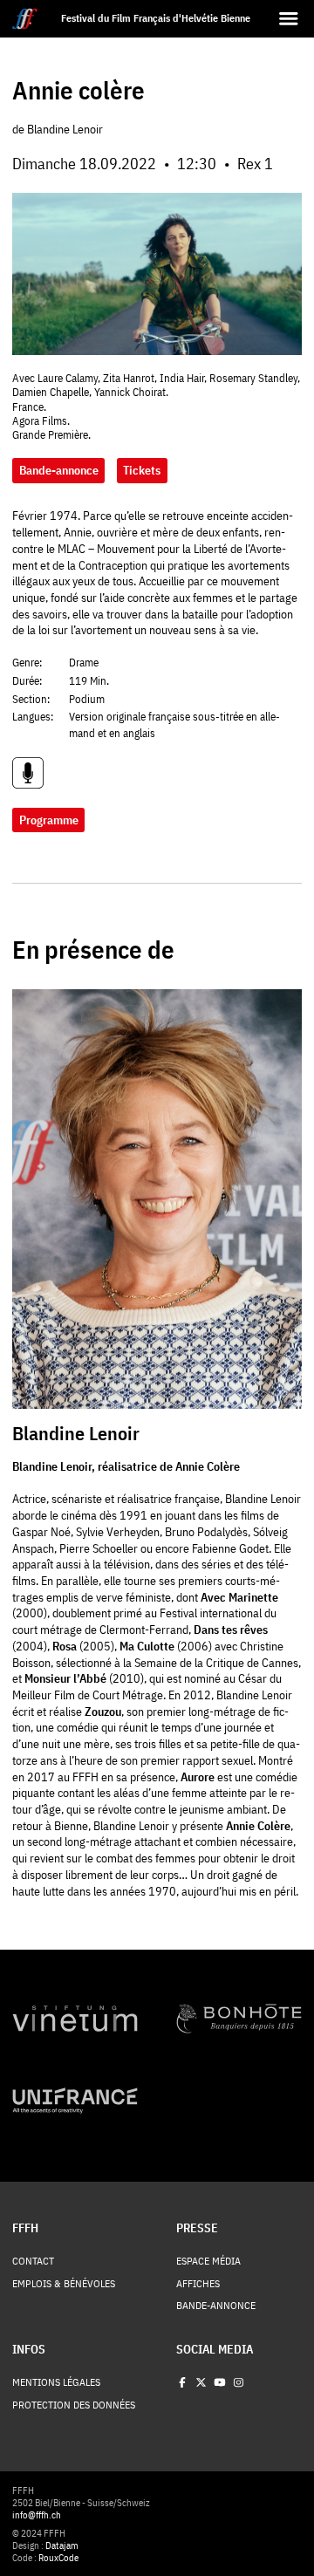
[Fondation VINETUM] (75, 2019)
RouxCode (58, 2558)
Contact (33, 2261)
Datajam (62, 2545)
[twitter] (201, 2382)
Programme (49, 820)
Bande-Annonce (216, 2306)
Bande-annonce (59, 470)
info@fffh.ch (37, 2515)
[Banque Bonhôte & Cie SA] (239, 2019)
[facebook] (182, 2382)
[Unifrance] (75, 2101)
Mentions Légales (56, 2382)
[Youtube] (220, 2382)
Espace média (208, 2261)
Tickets (142, 470)
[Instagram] (238, 2382)
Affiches (198, 2284)
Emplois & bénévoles (64, 2284)
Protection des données (74, 2405)
